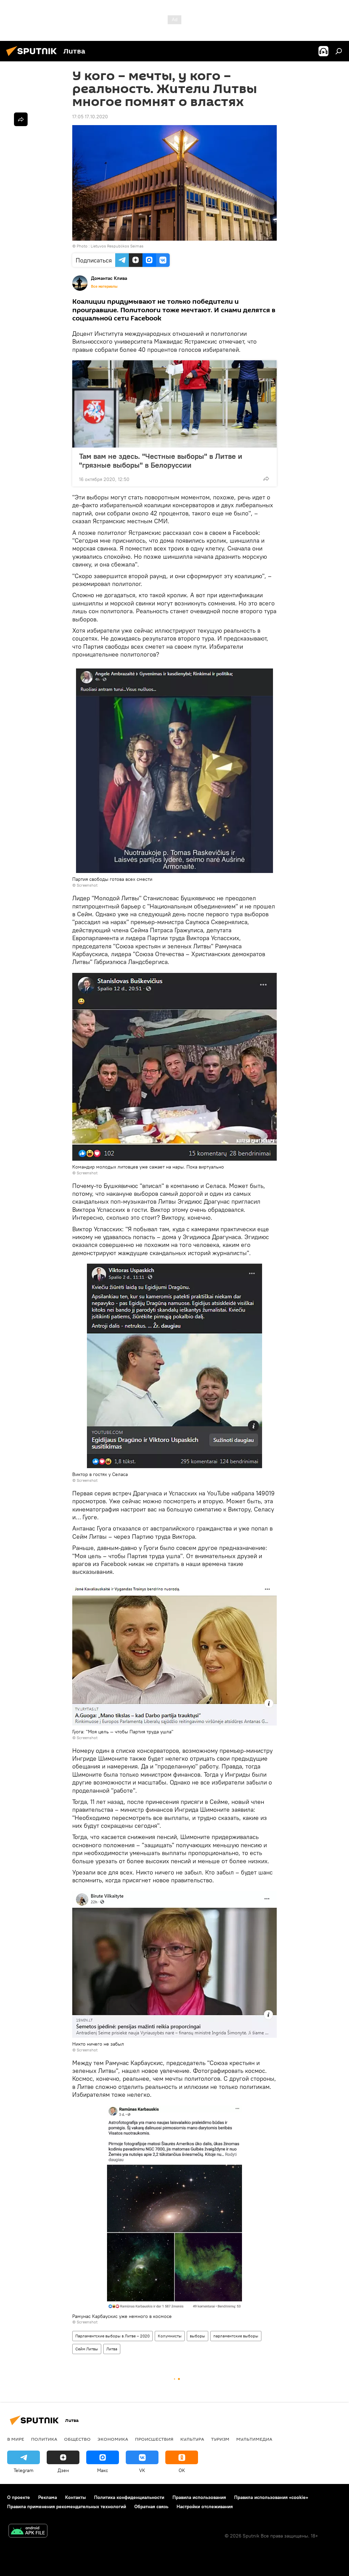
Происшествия (154, 2439)
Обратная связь (151, 2506)
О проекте (19, 2497)
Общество (77, 2439)
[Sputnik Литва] (33, 57)
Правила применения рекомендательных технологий (67, 2506)
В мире (16, 2439)
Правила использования (199, 2497)
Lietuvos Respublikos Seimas (117, 246)
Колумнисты (170, 2336)
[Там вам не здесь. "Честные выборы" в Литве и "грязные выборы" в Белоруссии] (174, 404)
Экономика (113, 2439)
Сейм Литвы (87, 2349)
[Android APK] (28, 2532)
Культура (192, 2439)
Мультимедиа (254, 2439)
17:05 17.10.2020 (90, 117)
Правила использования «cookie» (271, 2497)
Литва (112, 2349)
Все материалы (104, 286)
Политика (44, 2439)
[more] (266, 479)
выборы (198, 2336)
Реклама (48, 2497)
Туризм (220, 2439)
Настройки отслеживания (205, 2506)
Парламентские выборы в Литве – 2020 (112, 2336)
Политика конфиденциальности (129, 2497)
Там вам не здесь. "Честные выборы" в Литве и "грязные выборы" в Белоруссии (161, 461)
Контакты (75, 2497)
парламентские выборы (236, 2336)
